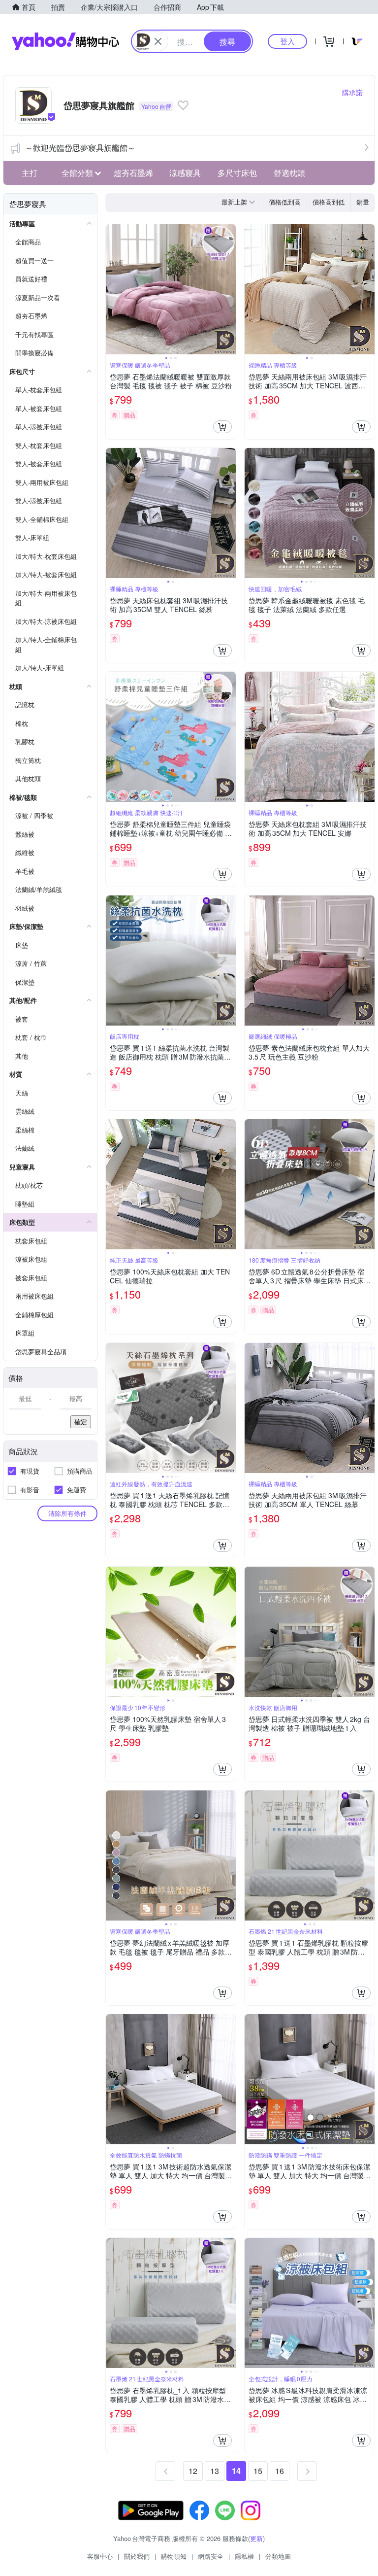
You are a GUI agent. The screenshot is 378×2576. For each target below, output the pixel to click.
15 (258, 2471)
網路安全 (211, 2556)
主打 (30, 173)
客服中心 (100, 2556)
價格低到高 (285, 202)
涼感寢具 (185, 173)
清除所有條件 (67, 1513)
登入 (287, 41)
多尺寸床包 (237, 173)
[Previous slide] (112, 289)
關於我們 (137, 2556)
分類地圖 (278, 2556)
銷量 (363, 202)
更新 (256, 2538)
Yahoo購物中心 (65, 41)
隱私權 (244, 2556)
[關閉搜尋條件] (158, 41)
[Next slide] (229, 289)
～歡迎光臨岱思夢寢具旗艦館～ (80, 148)
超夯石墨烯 (133, 173)
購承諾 (352, 92)
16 (280, 2471)
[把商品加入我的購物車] (222, 427)
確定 (81, 1422)
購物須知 (174, 2556)
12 (193, 2471)
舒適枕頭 (289, 173)
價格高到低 (329, 202)
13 (215, 2471)
